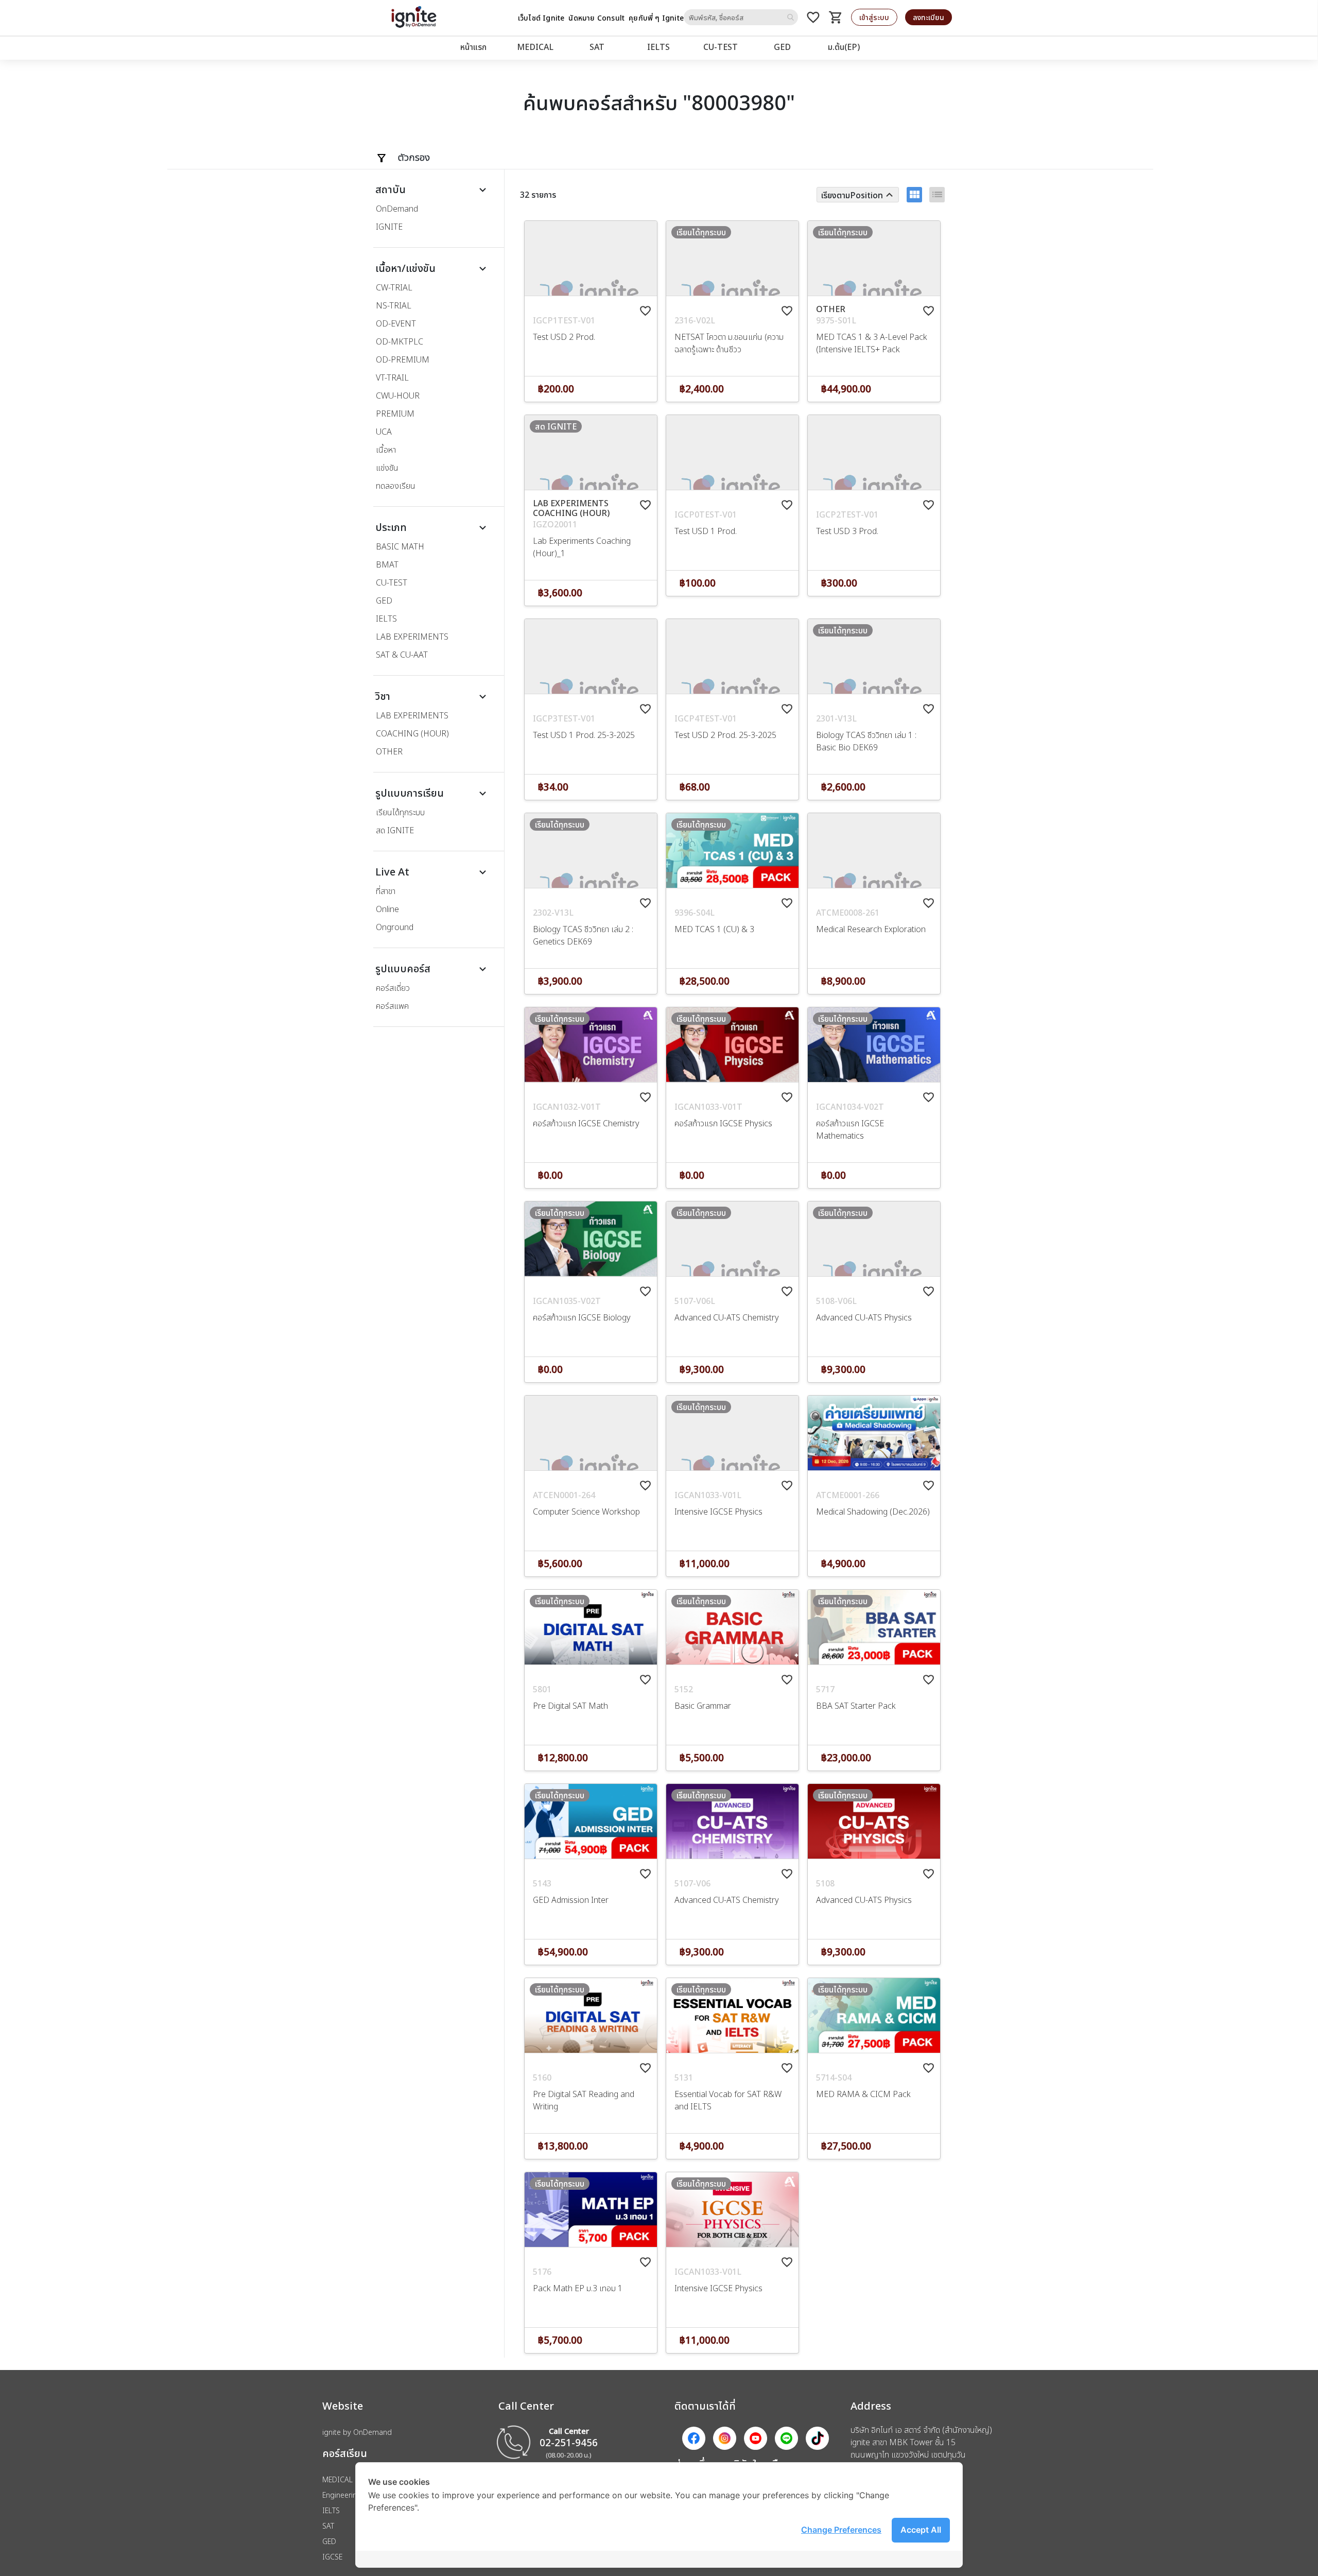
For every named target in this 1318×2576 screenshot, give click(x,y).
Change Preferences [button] (841, 2530)
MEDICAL (535, 47)
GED (782, 47)
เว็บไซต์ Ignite (541, 18)
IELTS (658, 47)
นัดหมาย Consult (596, 18)
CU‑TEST (721, 47)
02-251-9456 (569, 2442)
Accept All (921, 2530)
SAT (597, 47)
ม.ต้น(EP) (844, 47)
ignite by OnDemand (357, 2432)
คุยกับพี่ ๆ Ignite (656, 18)
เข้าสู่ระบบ (874, 17)
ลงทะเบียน (929, 17)
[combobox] (741, 17)
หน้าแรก (473, 47)
